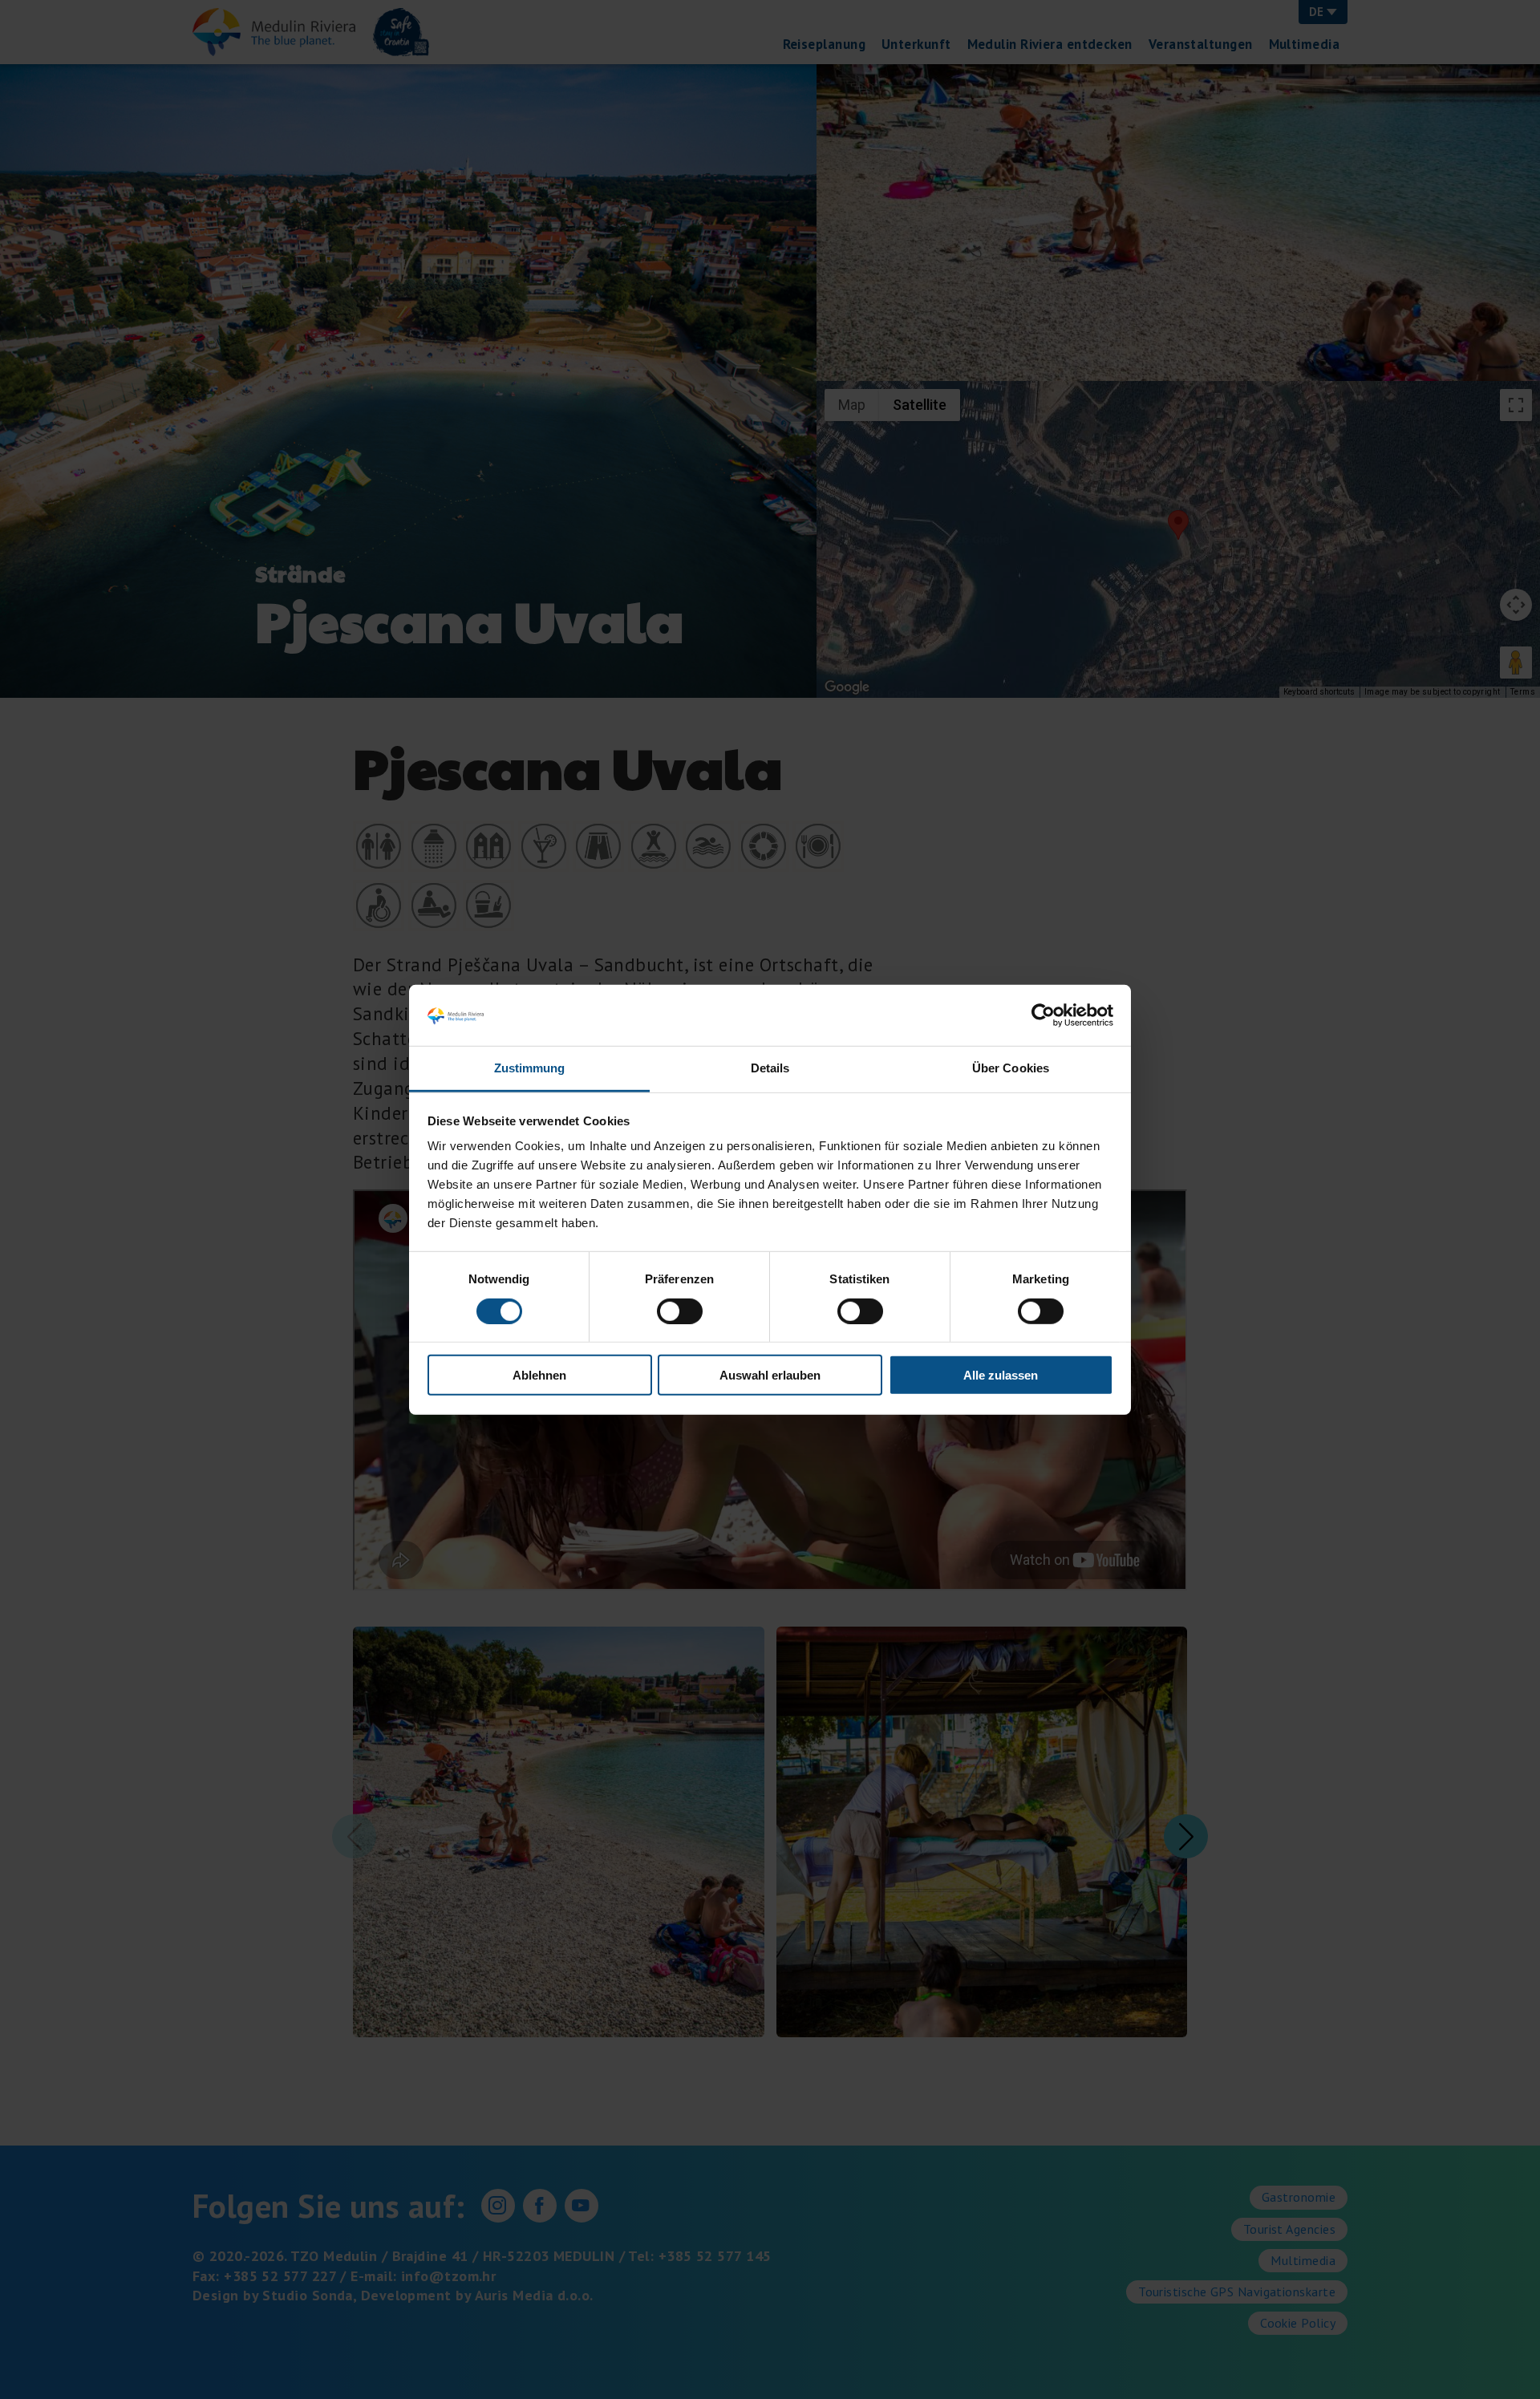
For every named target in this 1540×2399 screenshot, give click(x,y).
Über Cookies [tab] (1011, 1068)
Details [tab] (770, 1068)
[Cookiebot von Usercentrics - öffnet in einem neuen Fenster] (1043, 1015)
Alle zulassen (1001, 1375)
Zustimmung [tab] (530, 1068)
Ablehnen (539, 1375)
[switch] (680, 1311)
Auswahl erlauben (770, 1375)
